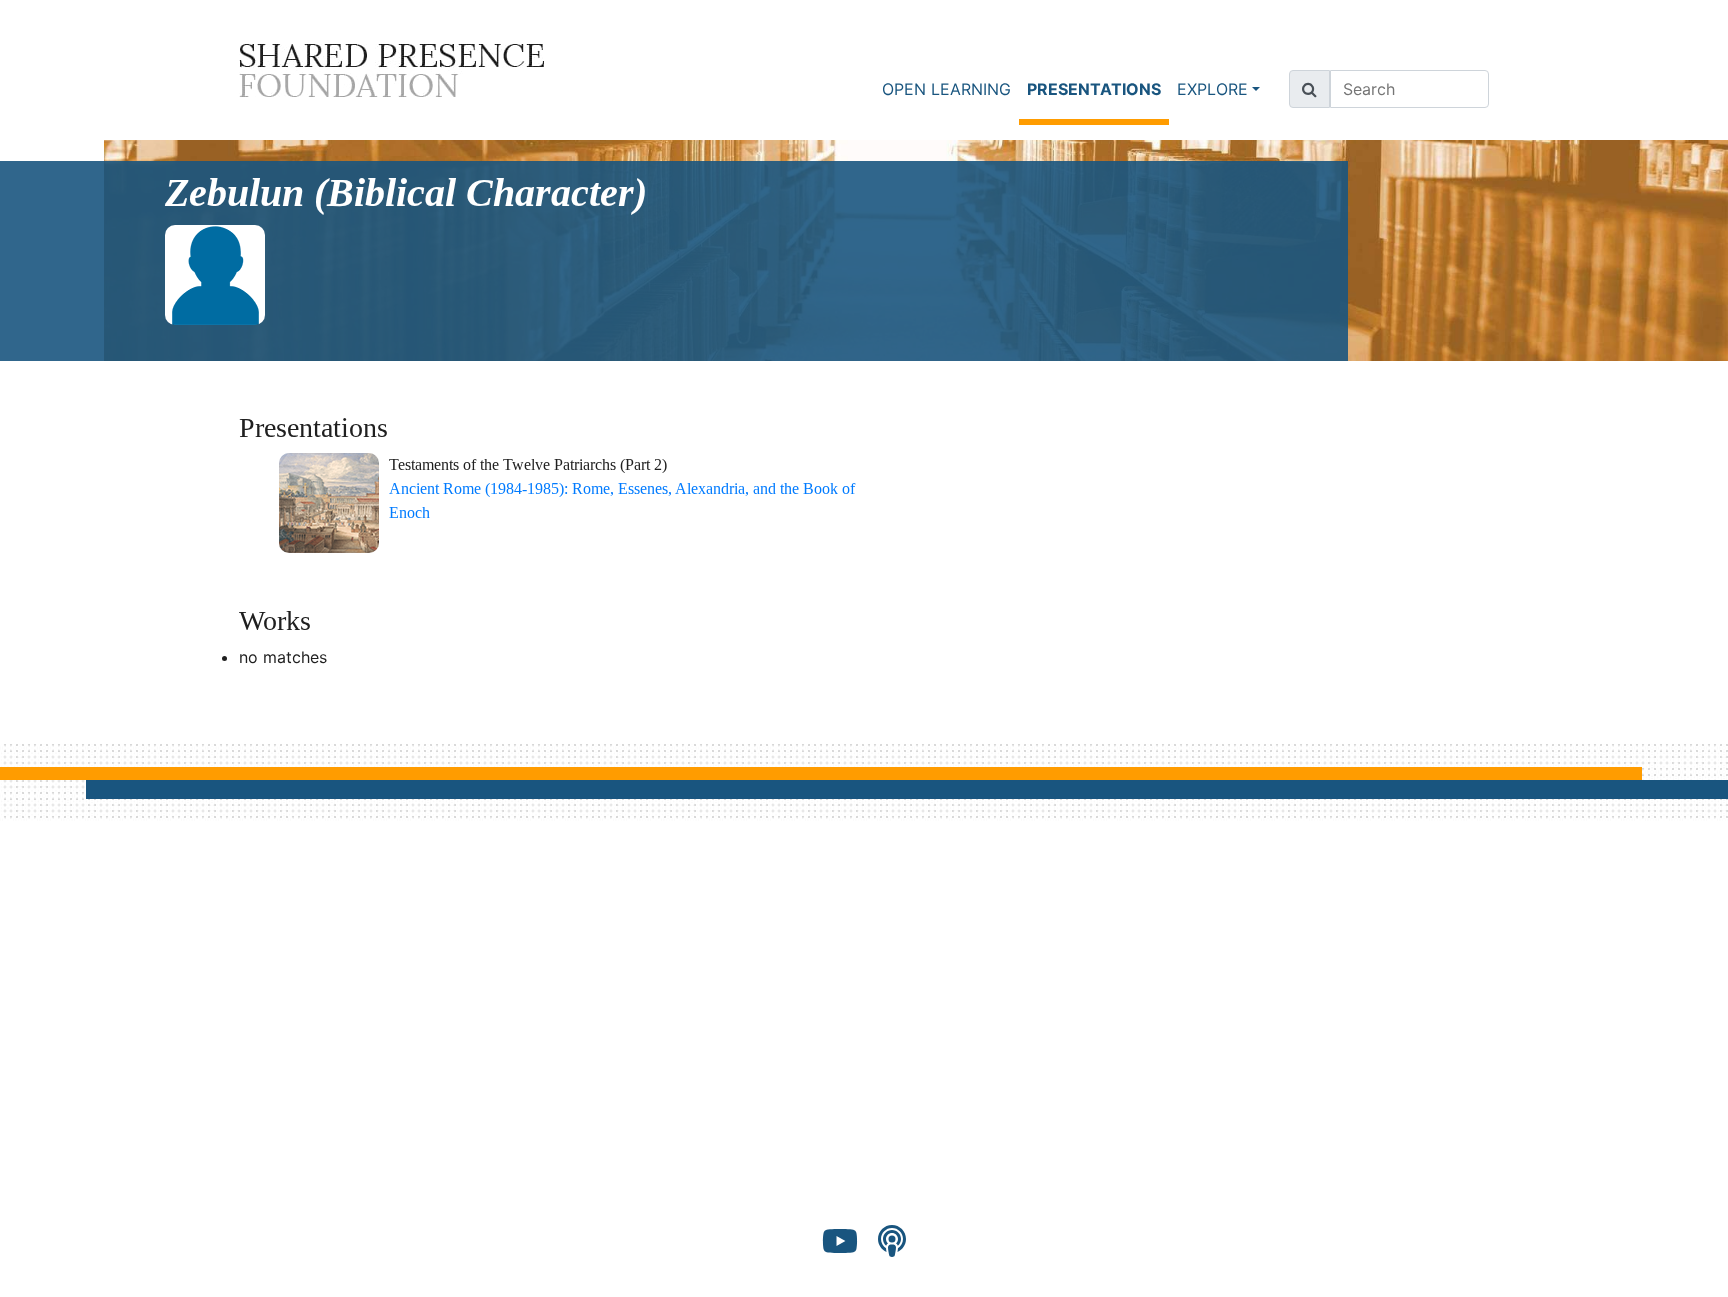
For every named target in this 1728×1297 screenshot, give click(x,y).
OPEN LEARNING (946, 89)
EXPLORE (1212, 89)
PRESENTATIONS (1098, 88)
